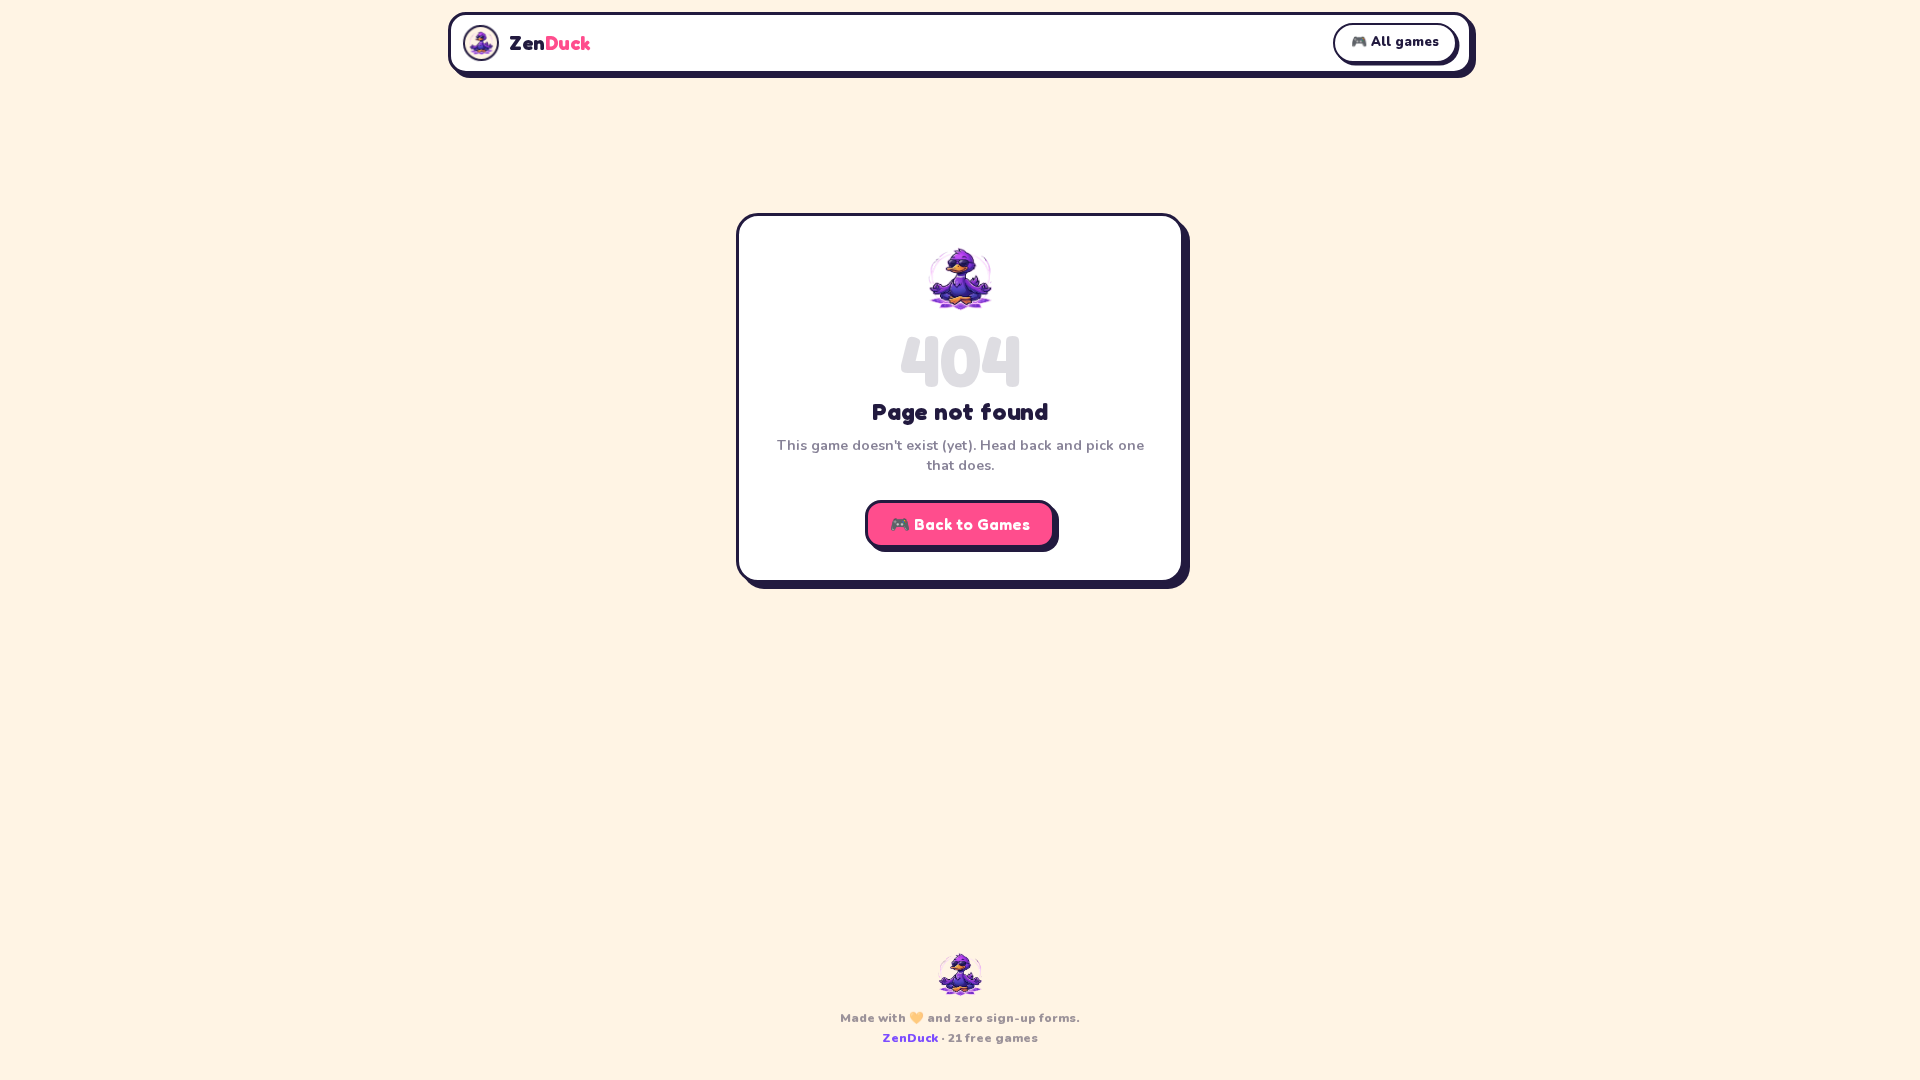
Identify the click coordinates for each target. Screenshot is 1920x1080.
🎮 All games (1395, 42)
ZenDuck (910, 1038)
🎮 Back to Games (960, 524)
